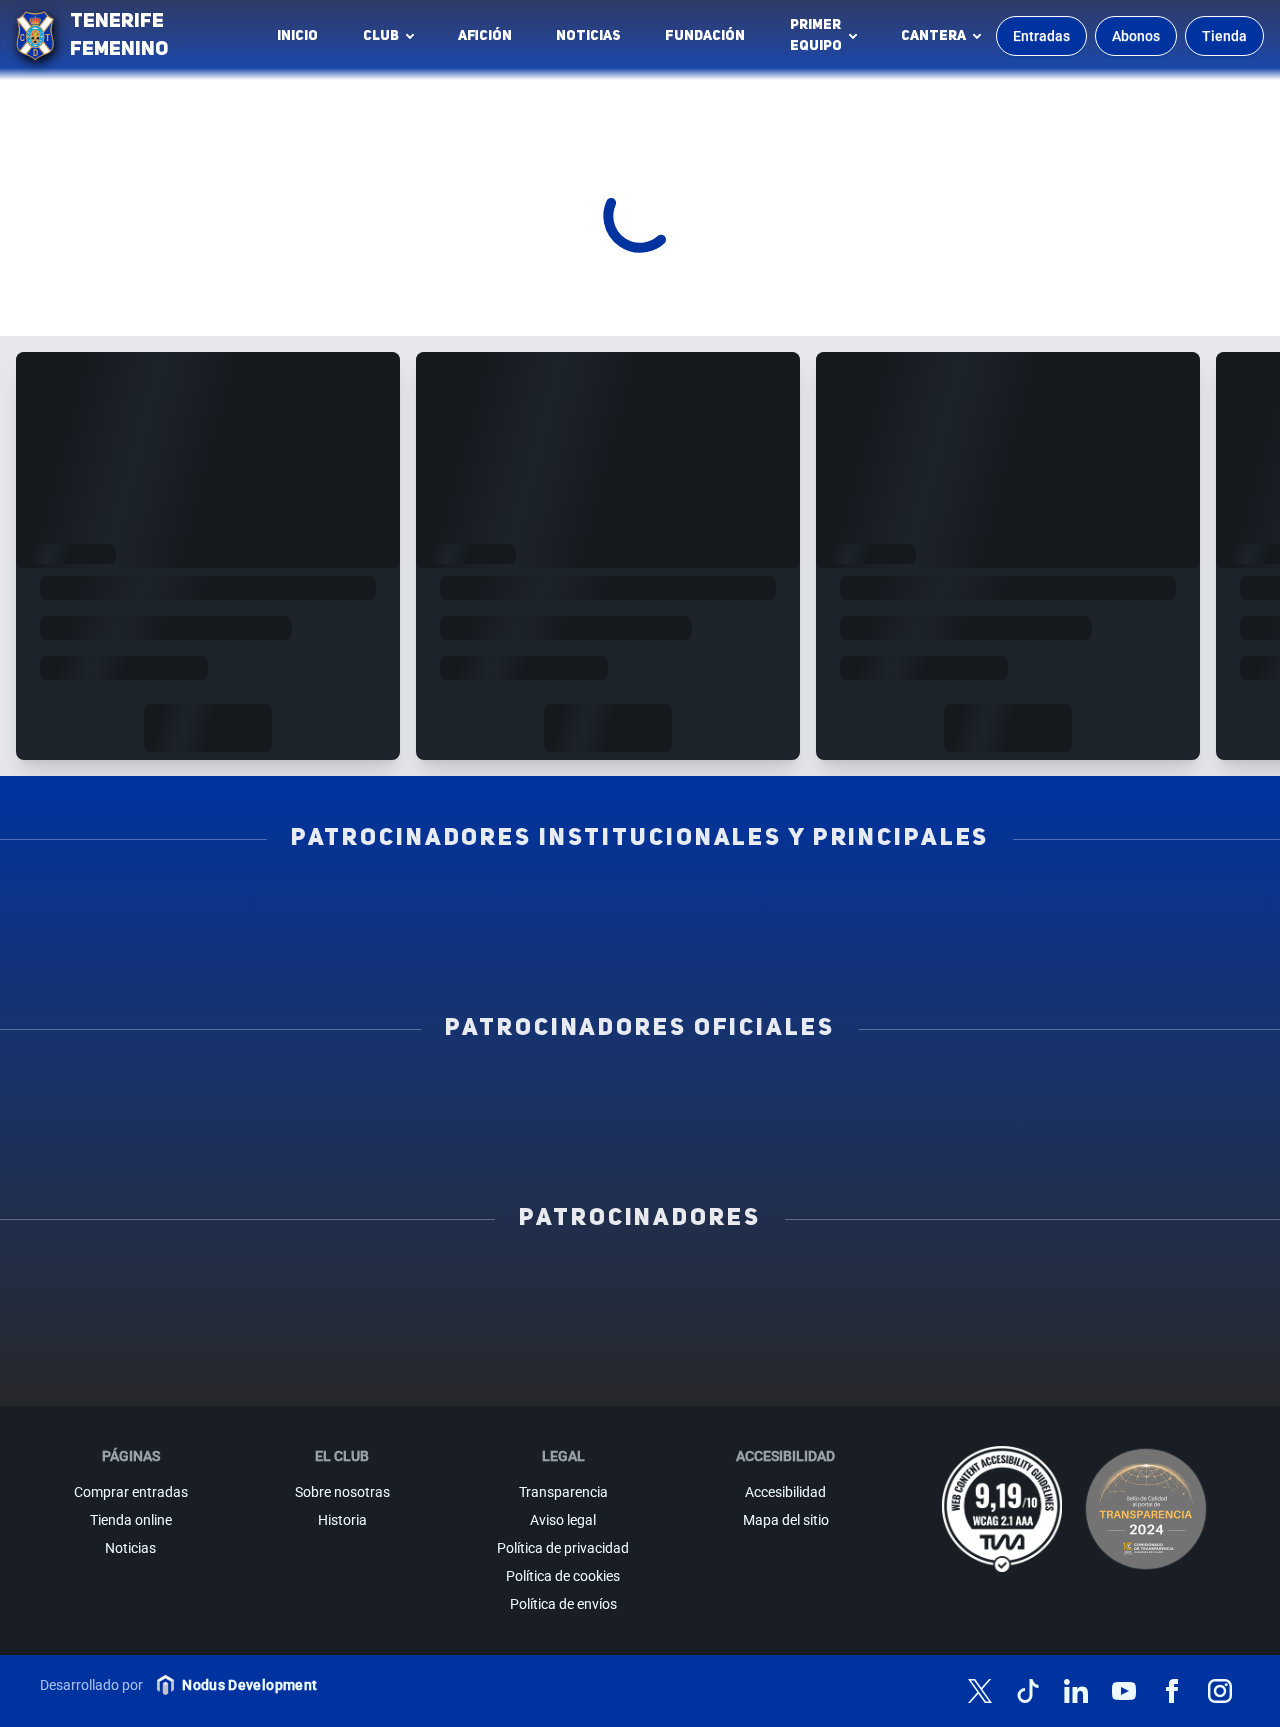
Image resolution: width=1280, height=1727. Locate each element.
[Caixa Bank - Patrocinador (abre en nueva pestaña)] (467, 1283)
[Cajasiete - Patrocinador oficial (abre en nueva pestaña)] (873, 1093)
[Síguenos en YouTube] (1124, 1691)
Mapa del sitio (786, 1520)
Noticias (588, 36)
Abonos (1136, 36)
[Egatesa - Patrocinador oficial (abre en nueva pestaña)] (173, 1093)
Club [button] (381, 36)
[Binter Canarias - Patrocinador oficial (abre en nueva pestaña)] (406, 1093)
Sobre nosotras (342, 1492)
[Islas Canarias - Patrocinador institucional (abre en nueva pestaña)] (406, 903)
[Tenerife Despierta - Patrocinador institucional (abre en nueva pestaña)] (173, 903)
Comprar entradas (131, 1492)
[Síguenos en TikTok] (1028, 1691)
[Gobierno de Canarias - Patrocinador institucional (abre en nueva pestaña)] (873, 903)
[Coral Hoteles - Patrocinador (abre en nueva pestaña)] (467, 1371)
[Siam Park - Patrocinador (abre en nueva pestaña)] (814, 1283)
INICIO (297, 36)
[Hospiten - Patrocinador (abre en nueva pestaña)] (119, 1283)
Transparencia (563, 1492)
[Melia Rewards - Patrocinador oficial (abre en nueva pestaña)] (1106, 1093)
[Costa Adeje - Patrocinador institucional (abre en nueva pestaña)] (639, 903)
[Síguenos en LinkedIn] (1076, 1691)
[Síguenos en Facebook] (1172, 1691)
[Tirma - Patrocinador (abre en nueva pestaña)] (1161, 1283)
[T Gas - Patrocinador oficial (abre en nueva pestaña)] (639, 1093)
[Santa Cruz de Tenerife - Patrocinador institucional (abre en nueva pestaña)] (756, 947)
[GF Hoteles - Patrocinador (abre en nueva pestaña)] (293, 1283)
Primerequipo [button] (816, 35)
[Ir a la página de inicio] (35, 36)
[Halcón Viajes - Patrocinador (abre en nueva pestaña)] (293, 1327)
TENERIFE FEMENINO (119, 36)
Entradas (1041, 36)
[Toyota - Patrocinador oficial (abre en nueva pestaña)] (639, 1137)
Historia (342, 1520)
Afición (485, 36)
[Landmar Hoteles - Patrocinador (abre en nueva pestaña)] (814, 1327)
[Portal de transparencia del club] (1146, 1509)
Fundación (710, 41)
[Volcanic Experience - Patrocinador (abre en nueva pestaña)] (467, 1327)
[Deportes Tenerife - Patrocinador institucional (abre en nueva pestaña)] (1106, 903)
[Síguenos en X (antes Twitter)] (980, 1691)
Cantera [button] (933, 36)
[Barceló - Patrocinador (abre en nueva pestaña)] (1161, 1327)
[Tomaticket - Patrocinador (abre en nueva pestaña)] (814, 1371)
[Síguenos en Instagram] (1220, 1691)
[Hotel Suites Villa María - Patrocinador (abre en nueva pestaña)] (119, 1327)
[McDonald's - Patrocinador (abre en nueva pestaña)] (987, 1283)
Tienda (1224, 36)
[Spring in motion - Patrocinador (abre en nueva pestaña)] (640, 1327)
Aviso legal (563, 1520)
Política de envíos (563, 1604)
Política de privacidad (563, 1548)
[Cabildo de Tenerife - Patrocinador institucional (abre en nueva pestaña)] (523, 947)
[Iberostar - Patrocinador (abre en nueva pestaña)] (987, 1327)
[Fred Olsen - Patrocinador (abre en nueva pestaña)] (640, 1371)
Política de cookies (563, 1576)
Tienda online (131, 1520)
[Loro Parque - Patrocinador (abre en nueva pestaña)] (640, 1283)
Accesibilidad (785, 1492)
